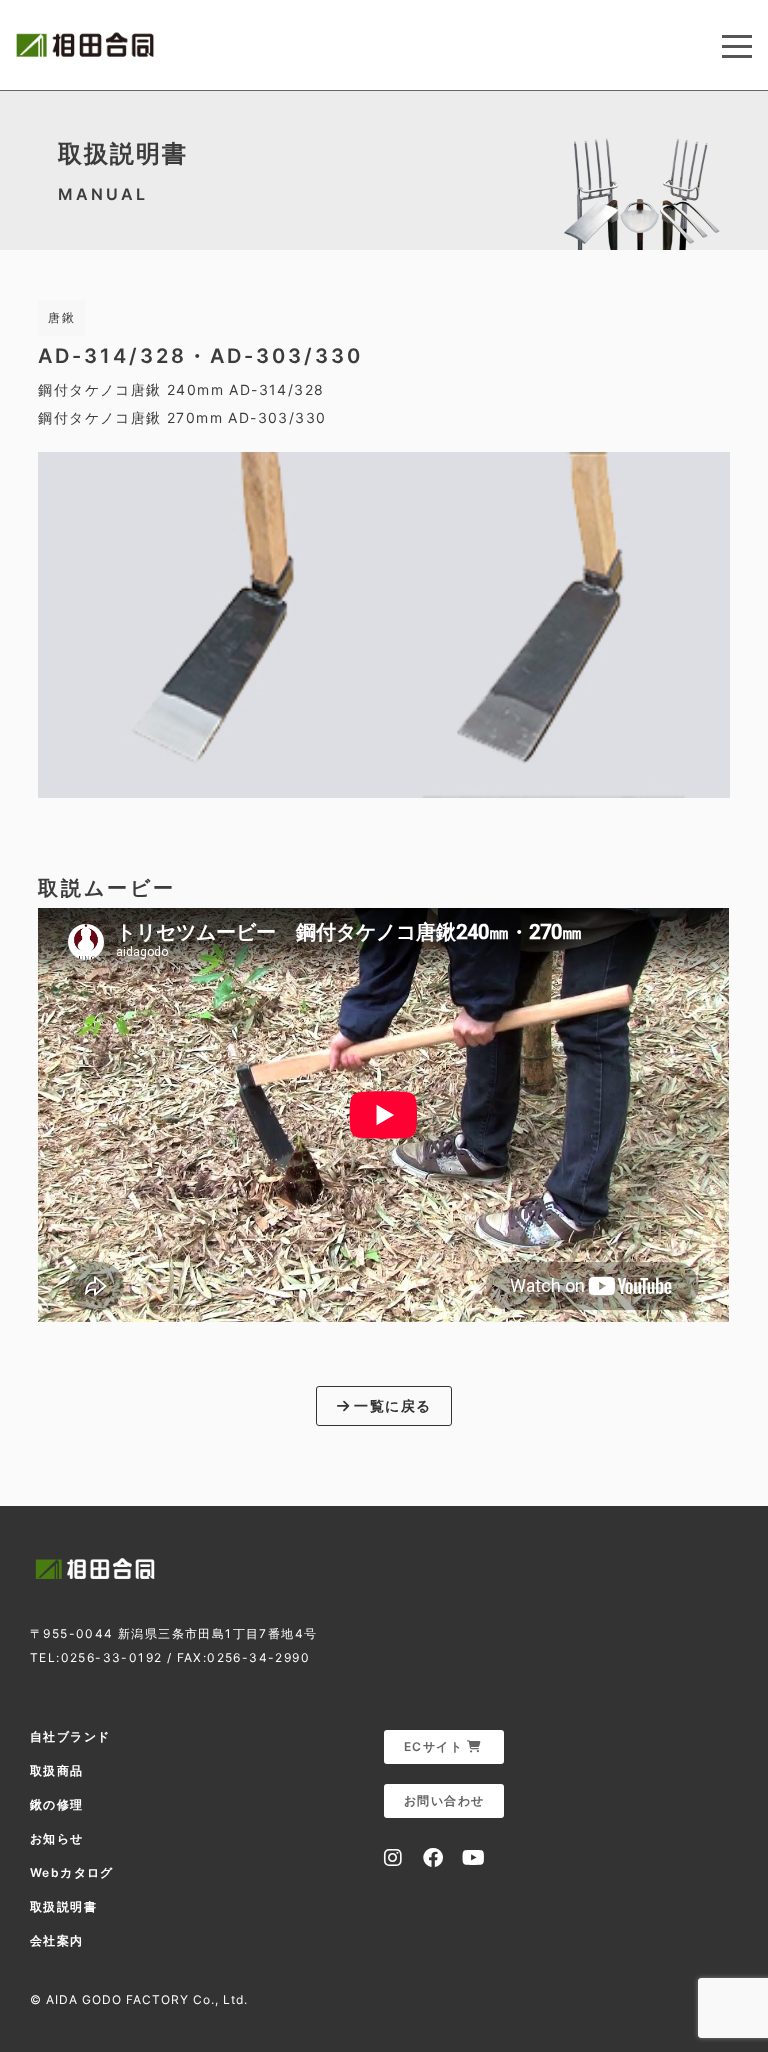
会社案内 (57, 1940)
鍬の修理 (57, 1804)
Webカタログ (72, 1872)
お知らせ (57, 1838)
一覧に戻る (390, 1405)
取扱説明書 (63, 1906)
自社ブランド (70, 1736)
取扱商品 (57, 1770)
